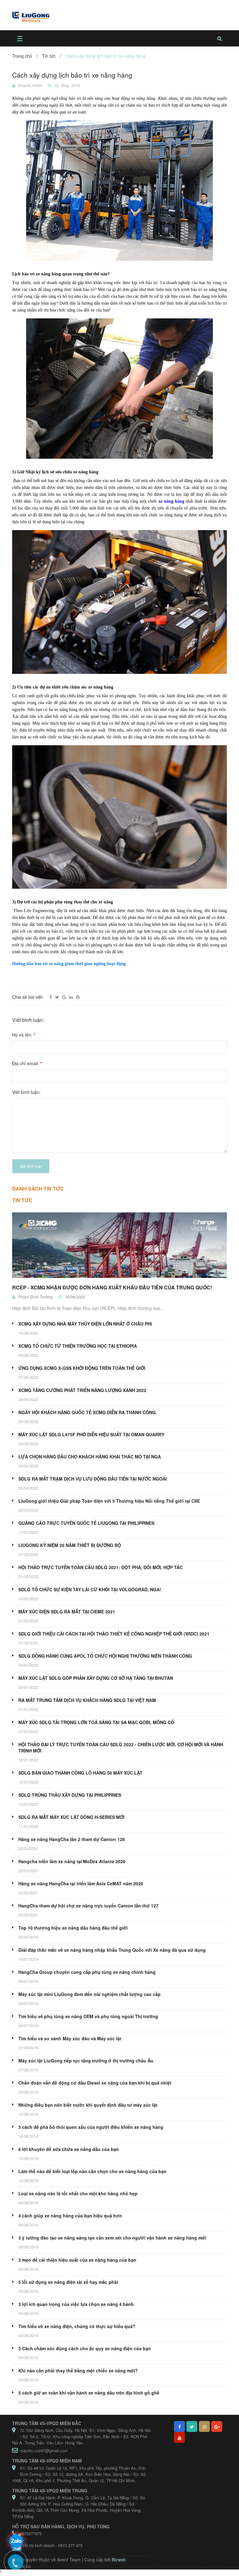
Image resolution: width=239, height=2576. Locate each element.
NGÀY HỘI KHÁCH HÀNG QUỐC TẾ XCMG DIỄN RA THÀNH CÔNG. (88, 1412)
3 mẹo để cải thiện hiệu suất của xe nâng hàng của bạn (77, 2260)
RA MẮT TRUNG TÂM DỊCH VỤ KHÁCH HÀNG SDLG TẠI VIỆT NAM (87, 1700)
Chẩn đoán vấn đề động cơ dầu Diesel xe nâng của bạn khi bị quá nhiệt (95, 2083)
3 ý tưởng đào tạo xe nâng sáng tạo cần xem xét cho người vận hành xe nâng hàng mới (112, 2238)
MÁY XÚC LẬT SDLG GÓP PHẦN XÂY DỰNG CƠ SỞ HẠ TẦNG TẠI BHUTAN (96, 1678)
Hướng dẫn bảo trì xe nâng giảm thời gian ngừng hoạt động (69, 964)
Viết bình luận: (26, 1092)
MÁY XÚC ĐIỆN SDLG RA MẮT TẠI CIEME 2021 (67, 1612)
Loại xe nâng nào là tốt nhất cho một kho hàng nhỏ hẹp (78, 2193)
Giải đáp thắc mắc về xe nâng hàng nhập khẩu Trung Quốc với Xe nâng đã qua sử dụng (112, 1950)
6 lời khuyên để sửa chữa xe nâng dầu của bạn (69, 2149)
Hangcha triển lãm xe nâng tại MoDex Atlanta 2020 (72, 1861)
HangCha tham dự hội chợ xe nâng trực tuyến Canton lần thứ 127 (88, 1906)
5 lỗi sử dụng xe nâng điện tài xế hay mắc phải (68, 2282)
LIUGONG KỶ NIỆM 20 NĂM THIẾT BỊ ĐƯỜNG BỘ (70, 1545)
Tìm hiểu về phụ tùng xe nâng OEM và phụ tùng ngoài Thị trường (88, 2016)
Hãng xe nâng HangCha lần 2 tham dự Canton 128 (72, 1839)
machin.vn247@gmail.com (44, 2450)
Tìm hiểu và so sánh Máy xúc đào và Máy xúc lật (70, 2038)
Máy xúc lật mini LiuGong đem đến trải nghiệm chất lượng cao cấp (89, 1994)
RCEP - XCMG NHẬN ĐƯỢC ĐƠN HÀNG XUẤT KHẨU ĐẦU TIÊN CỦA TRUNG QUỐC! (112, 1287)
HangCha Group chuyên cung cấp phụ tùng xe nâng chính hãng (87, 1972)
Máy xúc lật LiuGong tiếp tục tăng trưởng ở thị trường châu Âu (86, 2061)
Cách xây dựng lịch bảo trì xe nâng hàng (72, 75)
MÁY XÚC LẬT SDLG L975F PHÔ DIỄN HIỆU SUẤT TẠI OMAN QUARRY (91, 1434)
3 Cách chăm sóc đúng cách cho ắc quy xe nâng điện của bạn (85, 2348)
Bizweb (119, 2559)
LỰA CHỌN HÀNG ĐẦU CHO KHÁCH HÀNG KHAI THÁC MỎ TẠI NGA (90, 1457)
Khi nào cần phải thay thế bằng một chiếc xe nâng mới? (78, 2371)
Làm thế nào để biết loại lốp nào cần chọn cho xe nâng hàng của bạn (92, 2171)
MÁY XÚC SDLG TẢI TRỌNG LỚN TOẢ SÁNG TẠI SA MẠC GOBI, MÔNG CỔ (96, 1722)
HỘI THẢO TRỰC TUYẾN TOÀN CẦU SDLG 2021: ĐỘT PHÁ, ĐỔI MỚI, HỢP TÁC (101, 1567)
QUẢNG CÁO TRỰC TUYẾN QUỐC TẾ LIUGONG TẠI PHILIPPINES (86, 1523)
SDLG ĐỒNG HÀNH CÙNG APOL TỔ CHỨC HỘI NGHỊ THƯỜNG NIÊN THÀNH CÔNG (105, 1656)
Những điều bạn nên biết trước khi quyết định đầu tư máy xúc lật (88, 2105)
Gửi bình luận (31, 1166)
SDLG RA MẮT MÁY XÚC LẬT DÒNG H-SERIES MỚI (71, 1817)
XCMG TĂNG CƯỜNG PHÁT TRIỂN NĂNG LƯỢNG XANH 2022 (82, 1390)
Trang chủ (22, 56)
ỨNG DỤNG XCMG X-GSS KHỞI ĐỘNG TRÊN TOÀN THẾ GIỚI (82, 1368)
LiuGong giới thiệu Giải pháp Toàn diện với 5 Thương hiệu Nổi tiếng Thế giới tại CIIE (109, 1501)
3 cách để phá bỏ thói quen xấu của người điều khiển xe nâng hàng (91, 2127)
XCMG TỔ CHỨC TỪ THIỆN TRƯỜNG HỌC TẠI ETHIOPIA (78, 1346)
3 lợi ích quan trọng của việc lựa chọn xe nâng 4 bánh (76, 2304)
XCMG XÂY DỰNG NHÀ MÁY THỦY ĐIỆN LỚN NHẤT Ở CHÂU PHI (85, 1324)
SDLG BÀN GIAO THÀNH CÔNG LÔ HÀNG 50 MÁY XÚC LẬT (80, 1773)
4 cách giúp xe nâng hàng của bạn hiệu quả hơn (70, 2216)
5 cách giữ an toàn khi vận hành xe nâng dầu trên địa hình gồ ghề (89, 2393)
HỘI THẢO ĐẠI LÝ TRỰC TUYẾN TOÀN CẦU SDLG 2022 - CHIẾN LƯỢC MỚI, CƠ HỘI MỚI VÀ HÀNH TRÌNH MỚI (121, 1747)
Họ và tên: (24, 1035)
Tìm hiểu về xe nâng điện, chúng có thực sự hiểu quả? (77, 2326)
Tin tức (49, 56)
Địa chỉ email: (27, 1063)
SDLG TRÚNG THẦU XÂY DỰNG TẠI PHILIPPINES (70, 1795)
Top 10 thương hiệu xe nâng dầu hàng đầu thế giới (73, 1928)
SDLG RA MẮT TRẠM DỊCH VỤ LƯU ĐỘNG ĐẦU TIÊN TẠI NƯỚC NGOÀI (93, 1479)
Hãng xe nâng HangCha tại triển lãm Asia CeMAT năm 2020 (81, 1883)
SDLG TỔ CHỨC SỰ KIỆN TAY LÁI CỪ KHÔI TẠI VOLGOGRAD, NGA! (90, 1589)
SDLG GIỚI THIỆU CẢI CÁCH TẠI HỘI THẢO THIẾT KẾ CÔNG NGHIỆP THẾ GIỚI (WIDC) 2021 (114, 1634)
